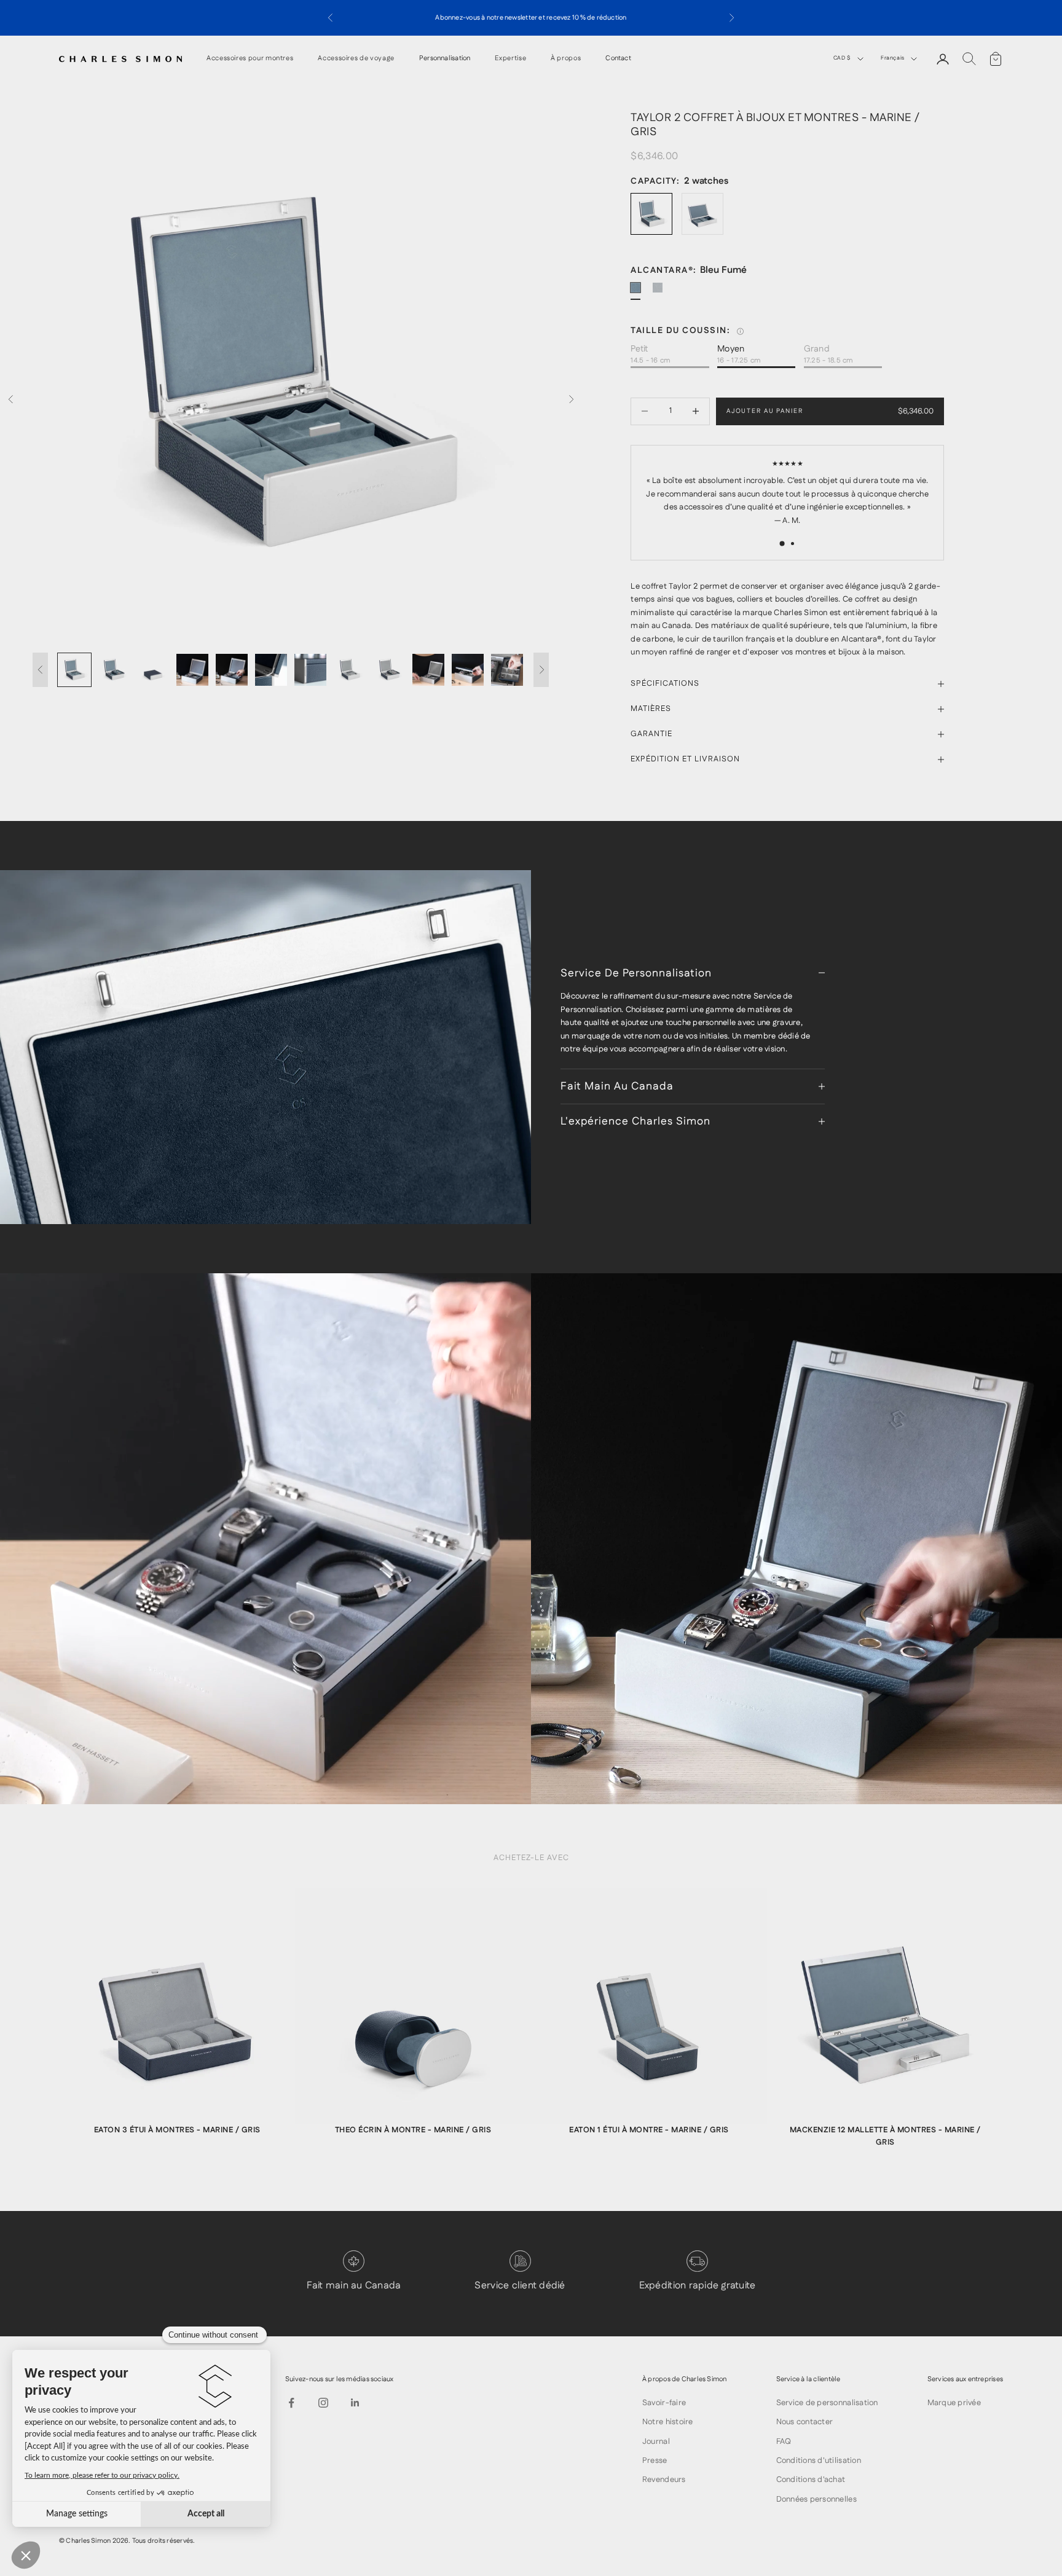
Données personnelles (816, 2499)
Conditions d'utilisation (819, 2460)
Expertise (510, 59)
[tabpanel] (177, 2019)
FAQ (784, 2441)
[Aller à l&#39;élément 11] (468, 670)
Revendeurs (664, 2480)
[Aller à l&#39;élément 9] (389, 670)
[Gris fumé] (663, 293)
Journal (656, 2441)
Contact (618, 59)
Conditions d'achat (811, 2480)
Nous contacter (805, 2422)
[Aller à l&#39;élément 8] (350, 670)
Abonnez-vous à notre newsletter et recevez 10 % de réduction (531, 18)
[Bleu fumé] (640, 293)
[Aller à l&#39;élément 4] (192, 670)
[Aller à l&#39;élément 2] (114, 670)
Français (893, 58)
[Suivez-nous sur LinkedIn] (355, 2403)
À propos (566, 59)
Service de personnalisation (827, 2403)
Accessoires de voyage (356, 59)
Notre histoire (668, 2422)
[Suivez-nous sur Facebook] (291, 2403)
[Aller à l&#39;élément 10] (428, 670)
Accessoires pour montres (250, 59)
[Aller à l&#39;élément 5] (232, 670)
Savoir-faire (664, 2403)
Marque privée (954, 2403)
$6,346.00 (916, 411)
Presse (655, 2460)
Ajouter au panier (765, 411)
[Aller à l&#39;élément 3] (153, 670)
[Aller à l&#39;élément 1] (74, 670)
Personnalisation (445, 59)
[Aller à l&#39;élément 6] (271, 670)
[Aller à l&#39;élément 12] (507, 670)
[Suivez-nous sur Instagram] (323, 2403)
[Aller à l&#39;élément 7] (310, 670)
